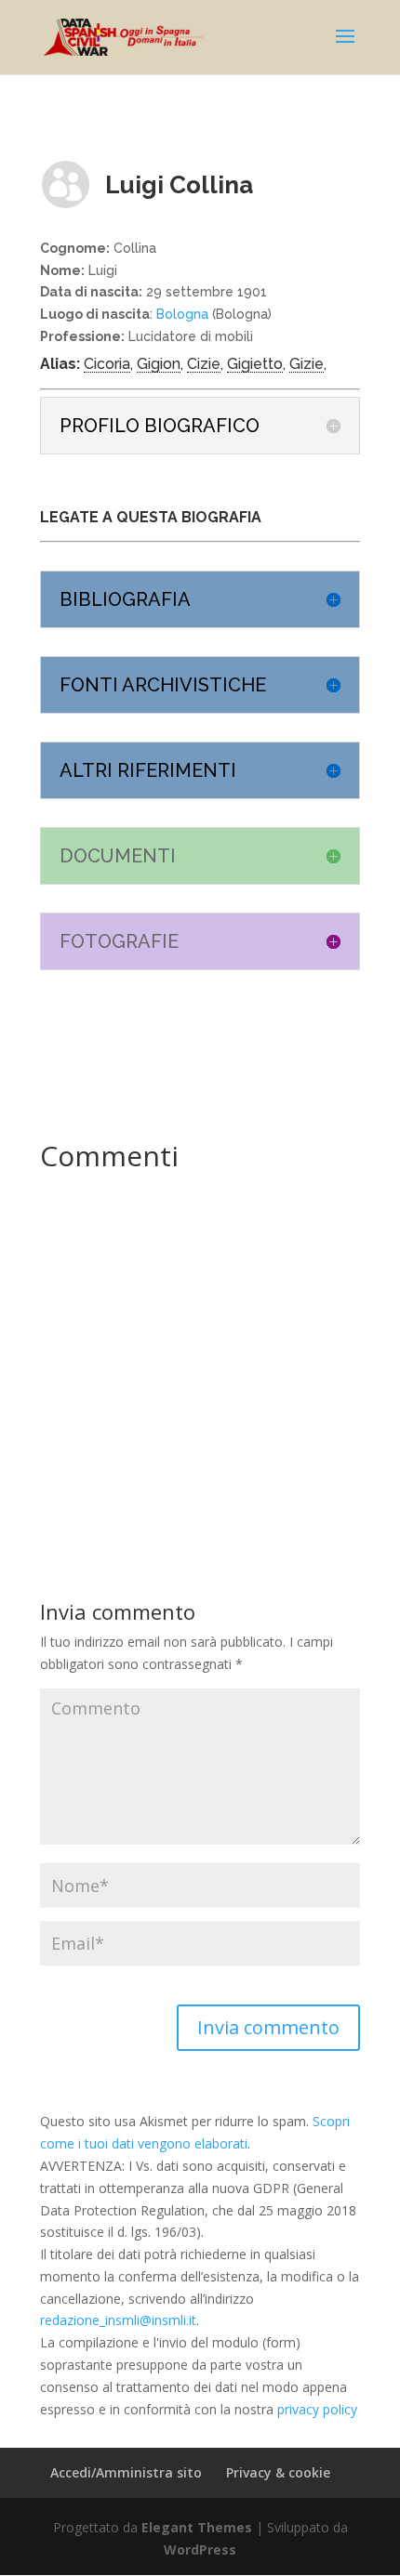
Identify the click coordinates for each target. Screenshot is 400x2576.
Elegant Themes (197, 2527)
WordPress (200, 2550)
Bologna (182, 314)
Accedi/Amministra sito (126, 2472)
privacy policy (317, 2409)
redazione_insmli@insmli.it (118, 2320)
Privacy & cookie (278, 2472)
